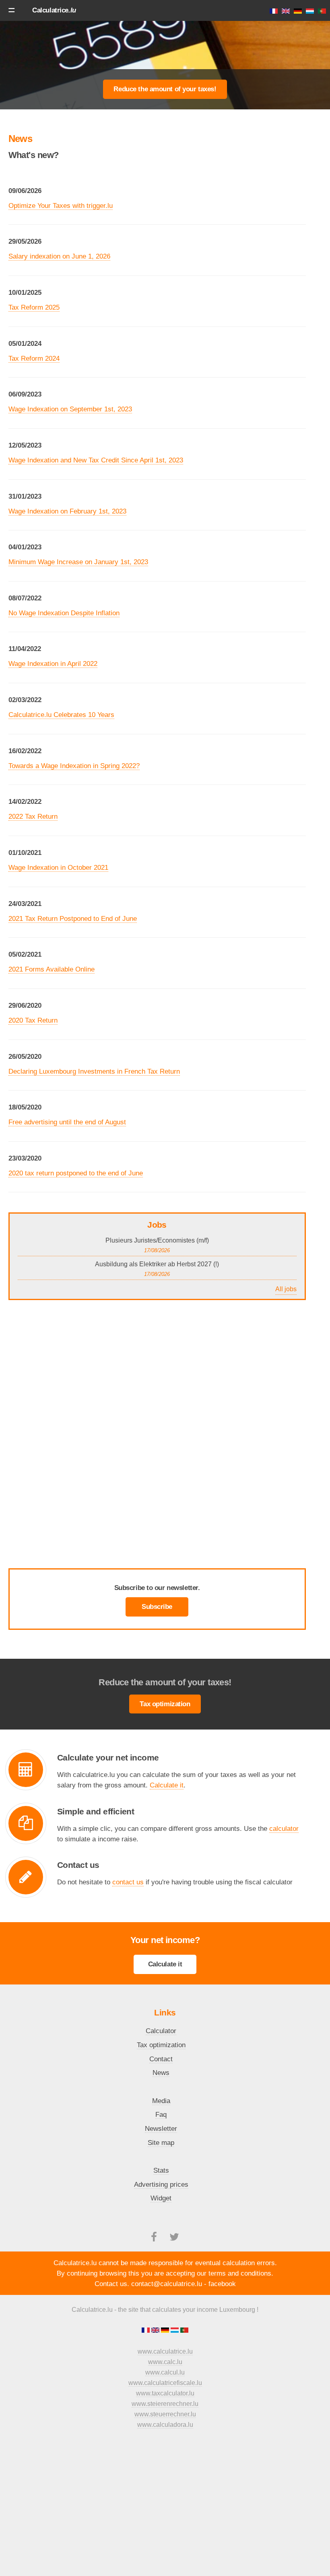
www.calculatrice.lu (165, 2351)
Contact (161, 2059)
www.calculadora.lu (165, 2425)
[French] (146, 2331)
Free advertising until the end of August (67, 1122)
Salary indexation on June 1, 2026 (59, 256)
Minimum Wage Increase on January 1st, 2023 (78, 562)
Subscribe (157, 1606)
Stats (161, 2170)
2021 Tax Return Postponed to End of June (73, 918)
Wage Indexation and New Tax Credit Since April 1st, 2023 (96, 460)
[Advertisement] (165, 46)
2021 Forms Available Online (52, 969)
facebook (222, 2284)
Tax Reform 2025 (34, 307)
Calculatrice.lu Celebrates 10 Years (61, 715)
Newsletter (161, 2128)
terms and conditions (240, 2273)
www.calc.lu (165, 2362)
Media (161, 2101)
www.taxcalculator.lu (165, 2393)
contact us (128, 1882)
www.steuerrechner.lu (165, 2414)
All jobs (286, 1289)
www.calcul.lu (165, 2372)
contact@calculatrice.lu (167, 2284)
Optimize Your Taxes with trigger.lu (61, 205)
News (161, 2073)
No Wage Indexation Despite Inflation (64, 613)
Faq (161, 2114)
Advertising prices (161, 2184)
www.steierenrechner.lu (165, 2404)
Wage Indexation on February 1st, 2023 (67, 511)
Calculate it (167, 1785)
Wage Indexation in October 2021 (58, 867)
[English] (156, 2331)
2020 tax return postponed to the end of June (76, 1173)
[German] (166, 2331)
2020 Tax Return (33, 1020)
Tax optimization (165, 1704)
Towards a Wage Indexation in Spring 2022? (74, 766)
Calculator (161, 2031)
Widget (161, 2198)
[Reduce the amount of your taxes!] (165, 88)
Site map (161, 2143)
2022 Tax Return (33, 816)
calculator (284, 1828)
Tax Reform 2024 (34, 358)
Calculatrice (54, 10)
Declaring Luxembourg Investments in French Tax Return (94, 1071)
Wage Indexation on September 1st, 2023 (70, 409)
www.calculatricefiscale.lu (165, 2383)
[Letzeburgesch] (175, 2331)
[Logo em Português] (184, 2331)
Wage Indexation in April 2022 (53, 664)
